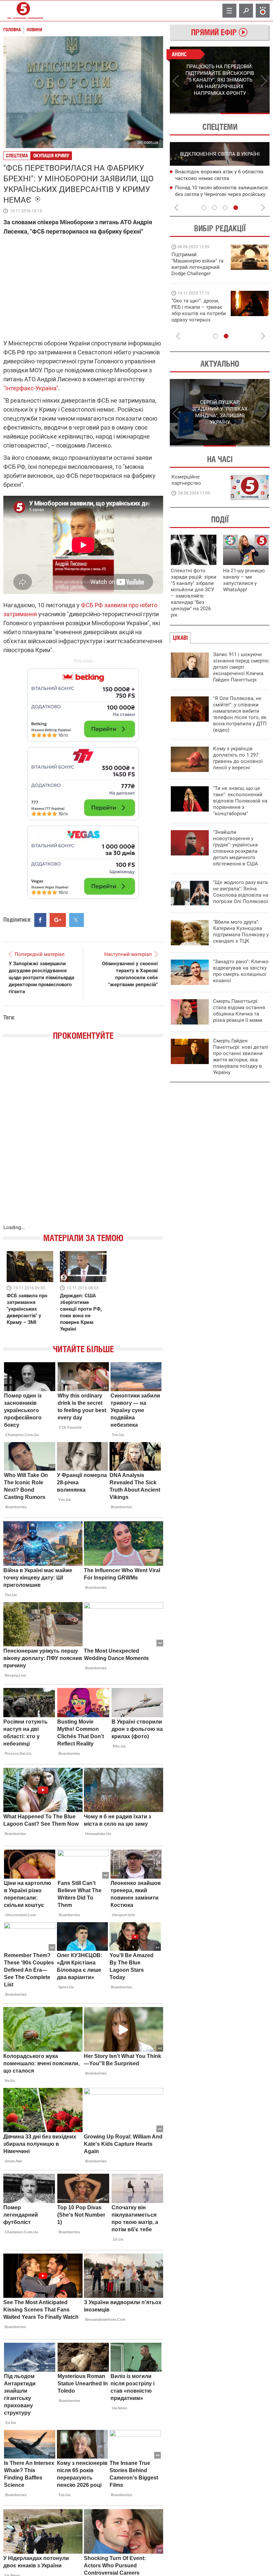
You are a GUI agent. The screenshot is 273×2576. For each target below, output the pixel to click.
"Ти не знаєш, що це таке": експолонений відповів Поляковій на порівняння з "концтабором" (240, 801)
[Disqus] (83, 1139)
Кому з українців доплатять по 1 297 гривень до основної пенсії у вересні (238, 758)
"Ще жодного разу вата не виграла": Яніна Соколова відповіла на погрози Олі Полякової (241, 892)
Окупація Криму (51, 156)
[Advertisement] (83, 780)
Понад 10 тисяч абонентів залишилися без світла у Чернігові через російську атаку (221, 194)
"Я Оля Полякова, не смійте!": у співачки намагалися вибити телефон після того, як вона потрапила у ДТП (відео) (240, 714)
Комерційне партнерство (186, 480)
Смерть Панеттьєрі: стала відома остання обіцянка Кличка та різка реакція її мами (239, 1011)
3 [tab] (225, 208)
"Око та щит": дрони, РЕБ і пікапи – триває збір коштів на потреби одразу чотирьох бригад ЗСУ (199, 313)
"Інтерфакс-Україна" (31, 388)
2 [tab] (245, 113)
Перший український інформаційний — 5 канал (23, 11)
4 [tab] (236, 208)
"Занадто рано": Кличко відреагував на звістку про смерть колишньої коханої (241, 971)
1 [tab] (195, 113)
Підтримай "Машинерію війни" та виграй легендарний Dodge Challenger (197, 264)
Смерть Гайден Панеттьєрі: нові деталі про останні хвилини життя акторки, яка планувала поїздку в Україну (241, 1057)
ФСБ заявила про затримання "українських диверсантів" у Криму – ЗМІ (27, 1309)
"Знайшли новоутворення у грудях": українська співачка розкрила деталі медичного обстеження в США (236, 848)
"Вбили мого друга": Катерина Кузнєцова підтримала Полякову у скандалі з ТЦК (241, 931)
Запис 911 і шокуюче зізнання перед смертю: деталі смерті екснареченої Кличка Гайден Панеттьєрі (241, 667)
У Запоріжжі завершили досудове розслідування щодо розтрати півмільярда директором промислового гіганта (41, 978)
